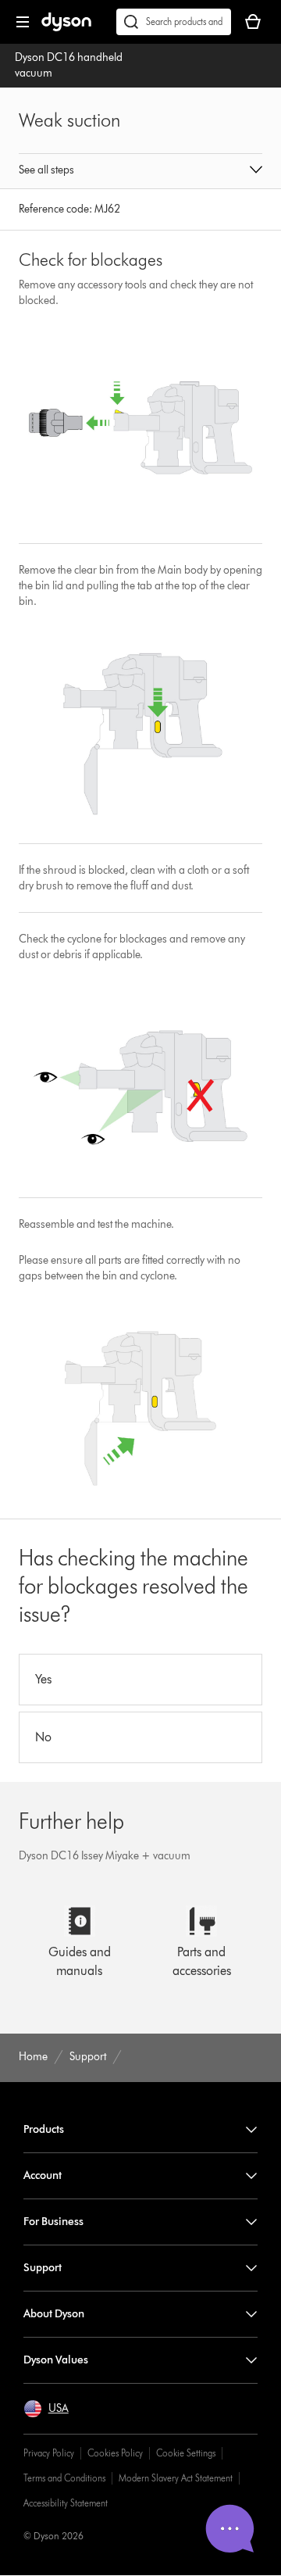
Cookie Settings (186, 2453)
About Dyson (54, 2314)
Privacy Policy (49, 2453)
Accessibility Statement (66, 2503)
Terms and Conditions (64, 2478)
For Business (53, 2222)
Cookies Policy (115, 2453)
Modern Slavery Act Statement (176, 2478)
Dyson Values (56, 2360)
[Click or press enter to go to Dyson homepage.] (66, 28)
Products (44, 2129)
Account (43, 2175)
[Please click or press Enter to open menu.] (23, 22)
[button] (140, 171)
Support (43, 2268)
